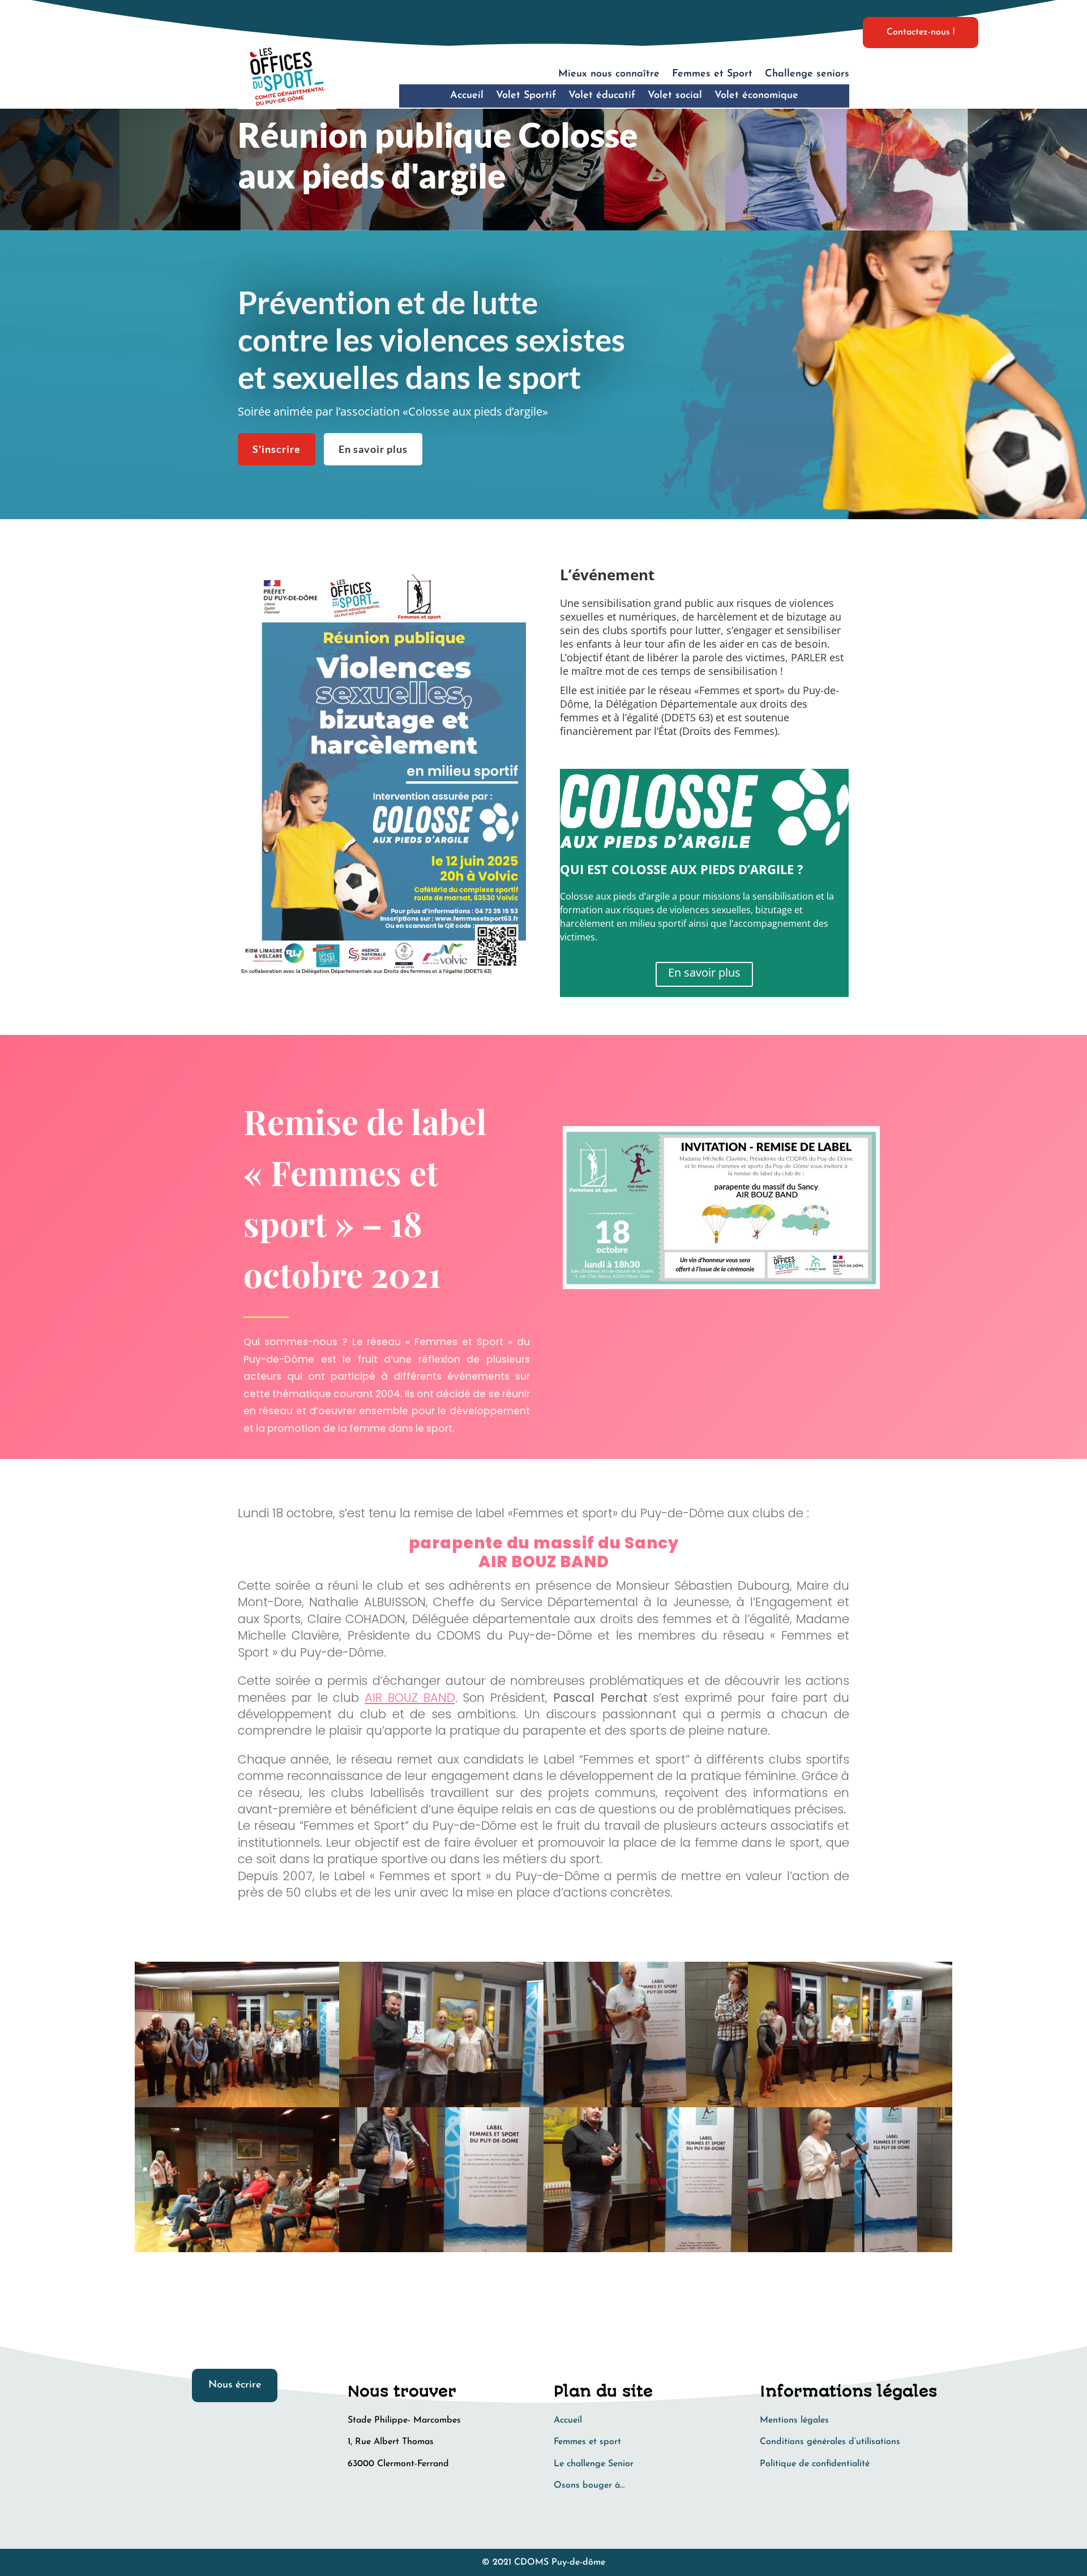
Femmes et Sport (712, 74)
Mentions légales (794, 2420)
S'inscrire (277, 449)
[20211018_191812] (441, 2252)
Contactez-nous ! (921, 32)
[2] (646, 2252)
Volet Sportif (526, 96)
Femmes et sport (587, 2442)
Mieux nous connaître (609, 74)
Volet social (675, 96)
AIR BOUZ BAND (410, 1698)
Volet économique (756, 96)
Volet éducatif (602, 96)
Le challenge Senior (594, 2464)
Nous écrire (235, 2385)
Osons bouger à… (589, 2485)
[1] (850, 2252)
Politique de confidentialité (815, 2464)
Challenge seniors (807, 74)
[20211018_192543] (237, 2252)
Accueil (467, 96)
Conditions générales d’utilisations (830, 2442)
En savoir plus (373, 449)
